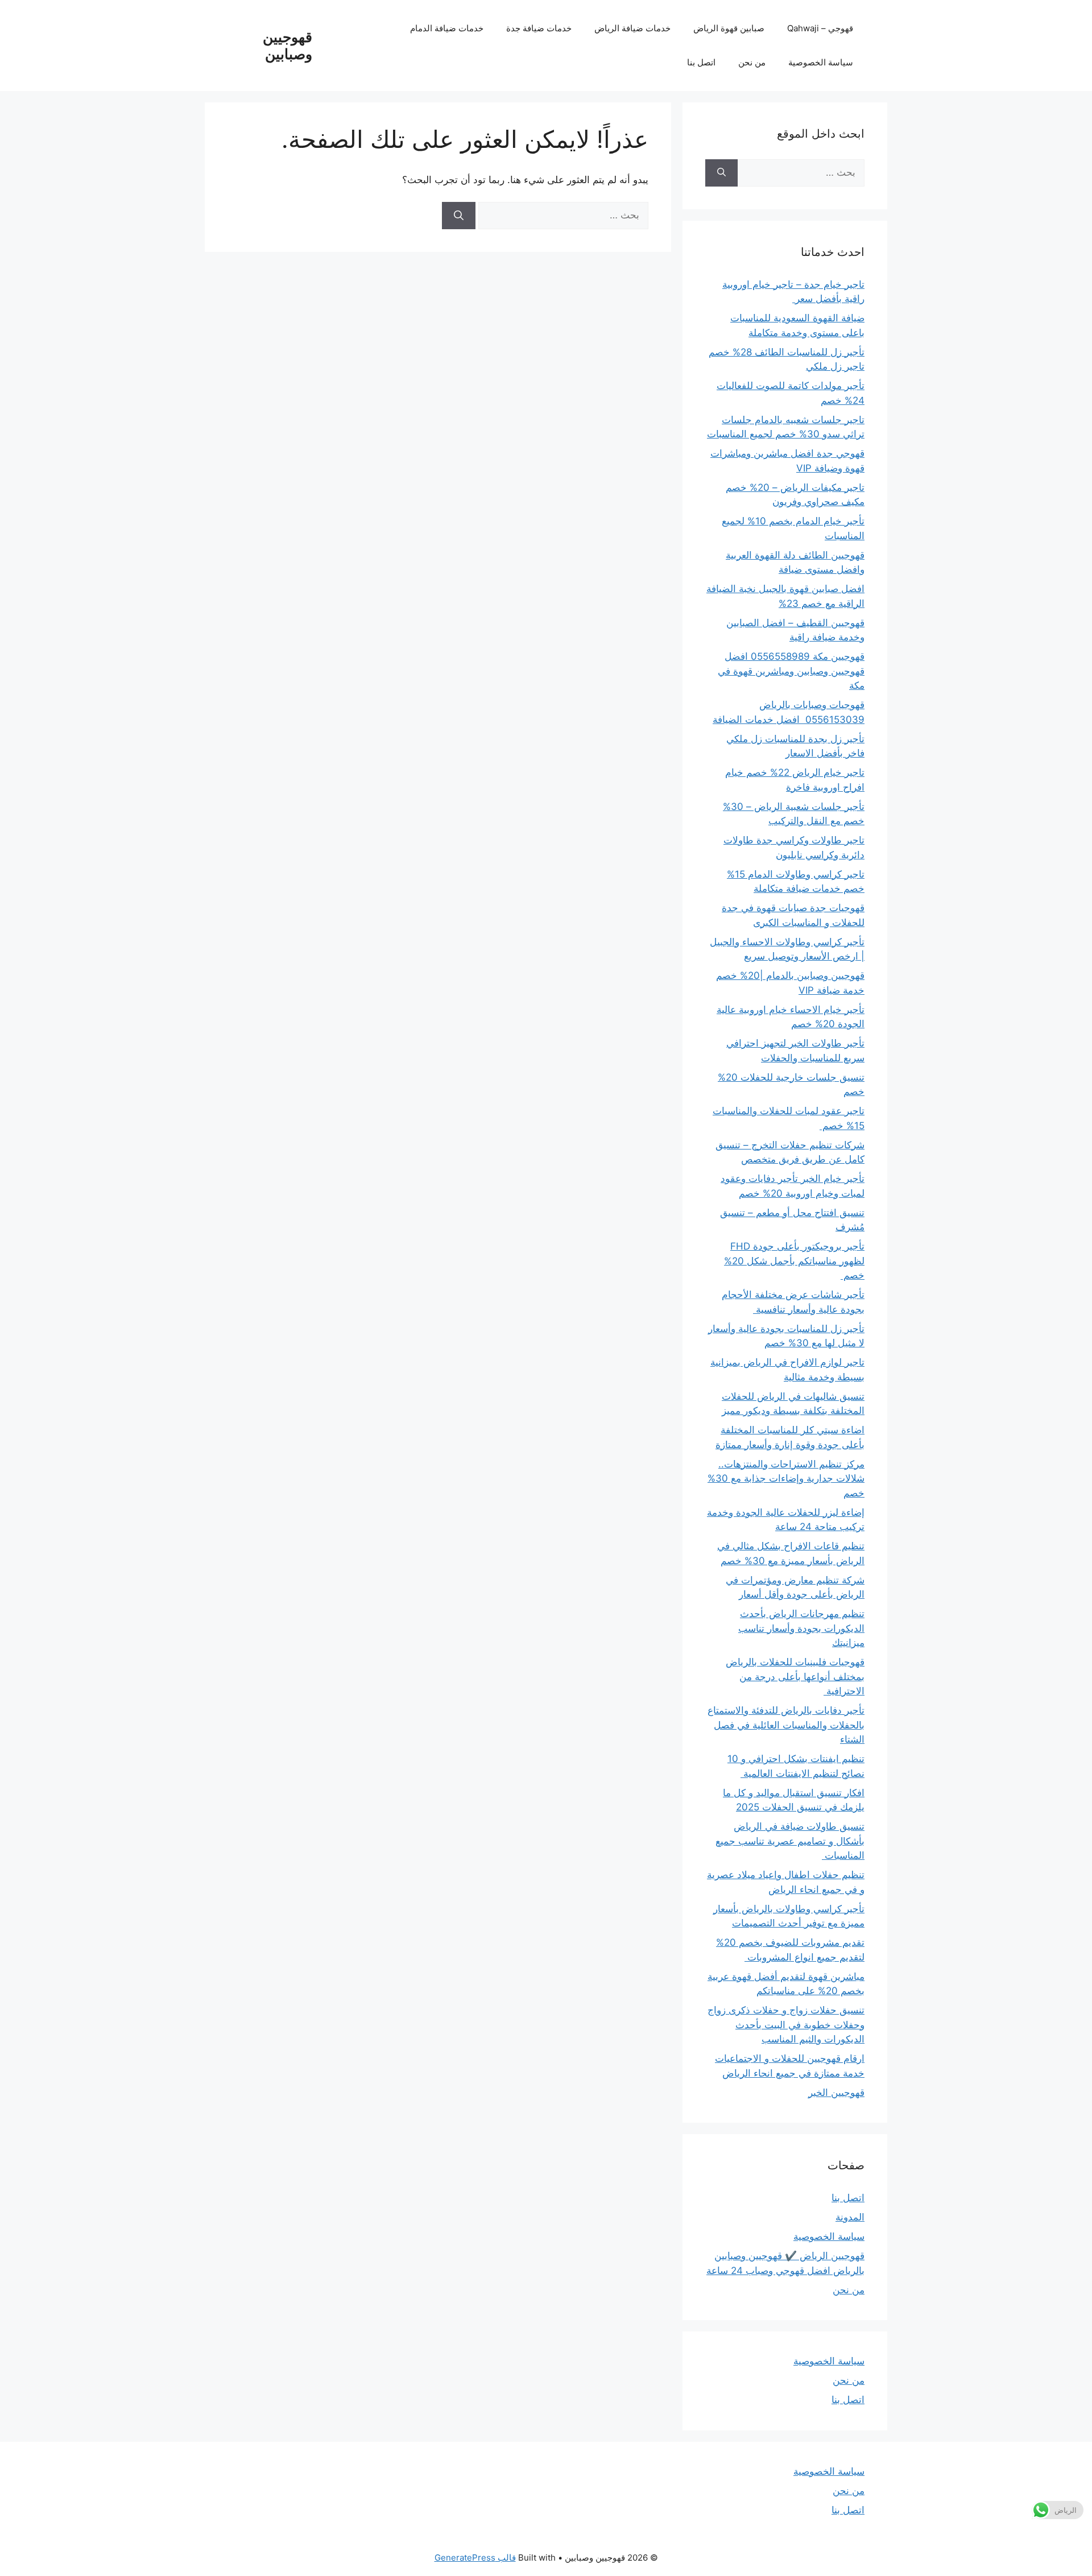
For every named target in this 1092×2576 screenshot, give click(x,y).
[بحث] (459, 216)
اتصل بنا (701, 62)
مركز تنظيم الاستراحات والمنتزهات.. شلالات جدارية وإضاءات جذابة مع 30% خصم (786, 1479)
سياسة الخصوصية (821, 62)
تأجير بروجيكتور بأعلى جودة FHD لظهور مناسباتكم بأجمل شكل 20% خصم (794, 1261)
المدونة (850, 2217)
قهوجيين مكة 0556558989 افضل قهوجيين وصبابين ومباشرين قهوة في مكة (791, 671)
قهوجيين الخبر (836, 2093)
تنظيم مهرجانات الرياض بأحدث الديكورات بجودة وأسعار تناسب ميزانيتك (801, 1628)
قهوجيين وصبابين (288, 46)
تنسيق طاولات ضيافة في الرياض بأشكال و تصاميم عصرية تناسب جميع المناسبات (790, 1841)
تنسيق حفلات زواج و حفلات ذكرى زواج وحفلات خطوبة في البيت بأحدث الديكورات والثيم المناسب (786, 2025)
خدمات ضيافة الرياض (632, 28)
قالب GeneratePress (475, 2558)
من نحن (752, 62)
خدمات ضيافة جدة (539, 28)
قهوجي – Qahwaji (820, 28)
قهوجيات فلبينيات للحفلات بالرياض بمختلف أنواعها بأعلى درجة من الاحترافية (795, 1676)
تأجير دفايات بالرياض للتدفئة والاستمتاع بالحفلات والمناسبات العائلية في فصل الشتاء (786, 1725)
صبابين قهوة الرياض (729, 28)
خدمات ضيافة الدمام (447, 28)
